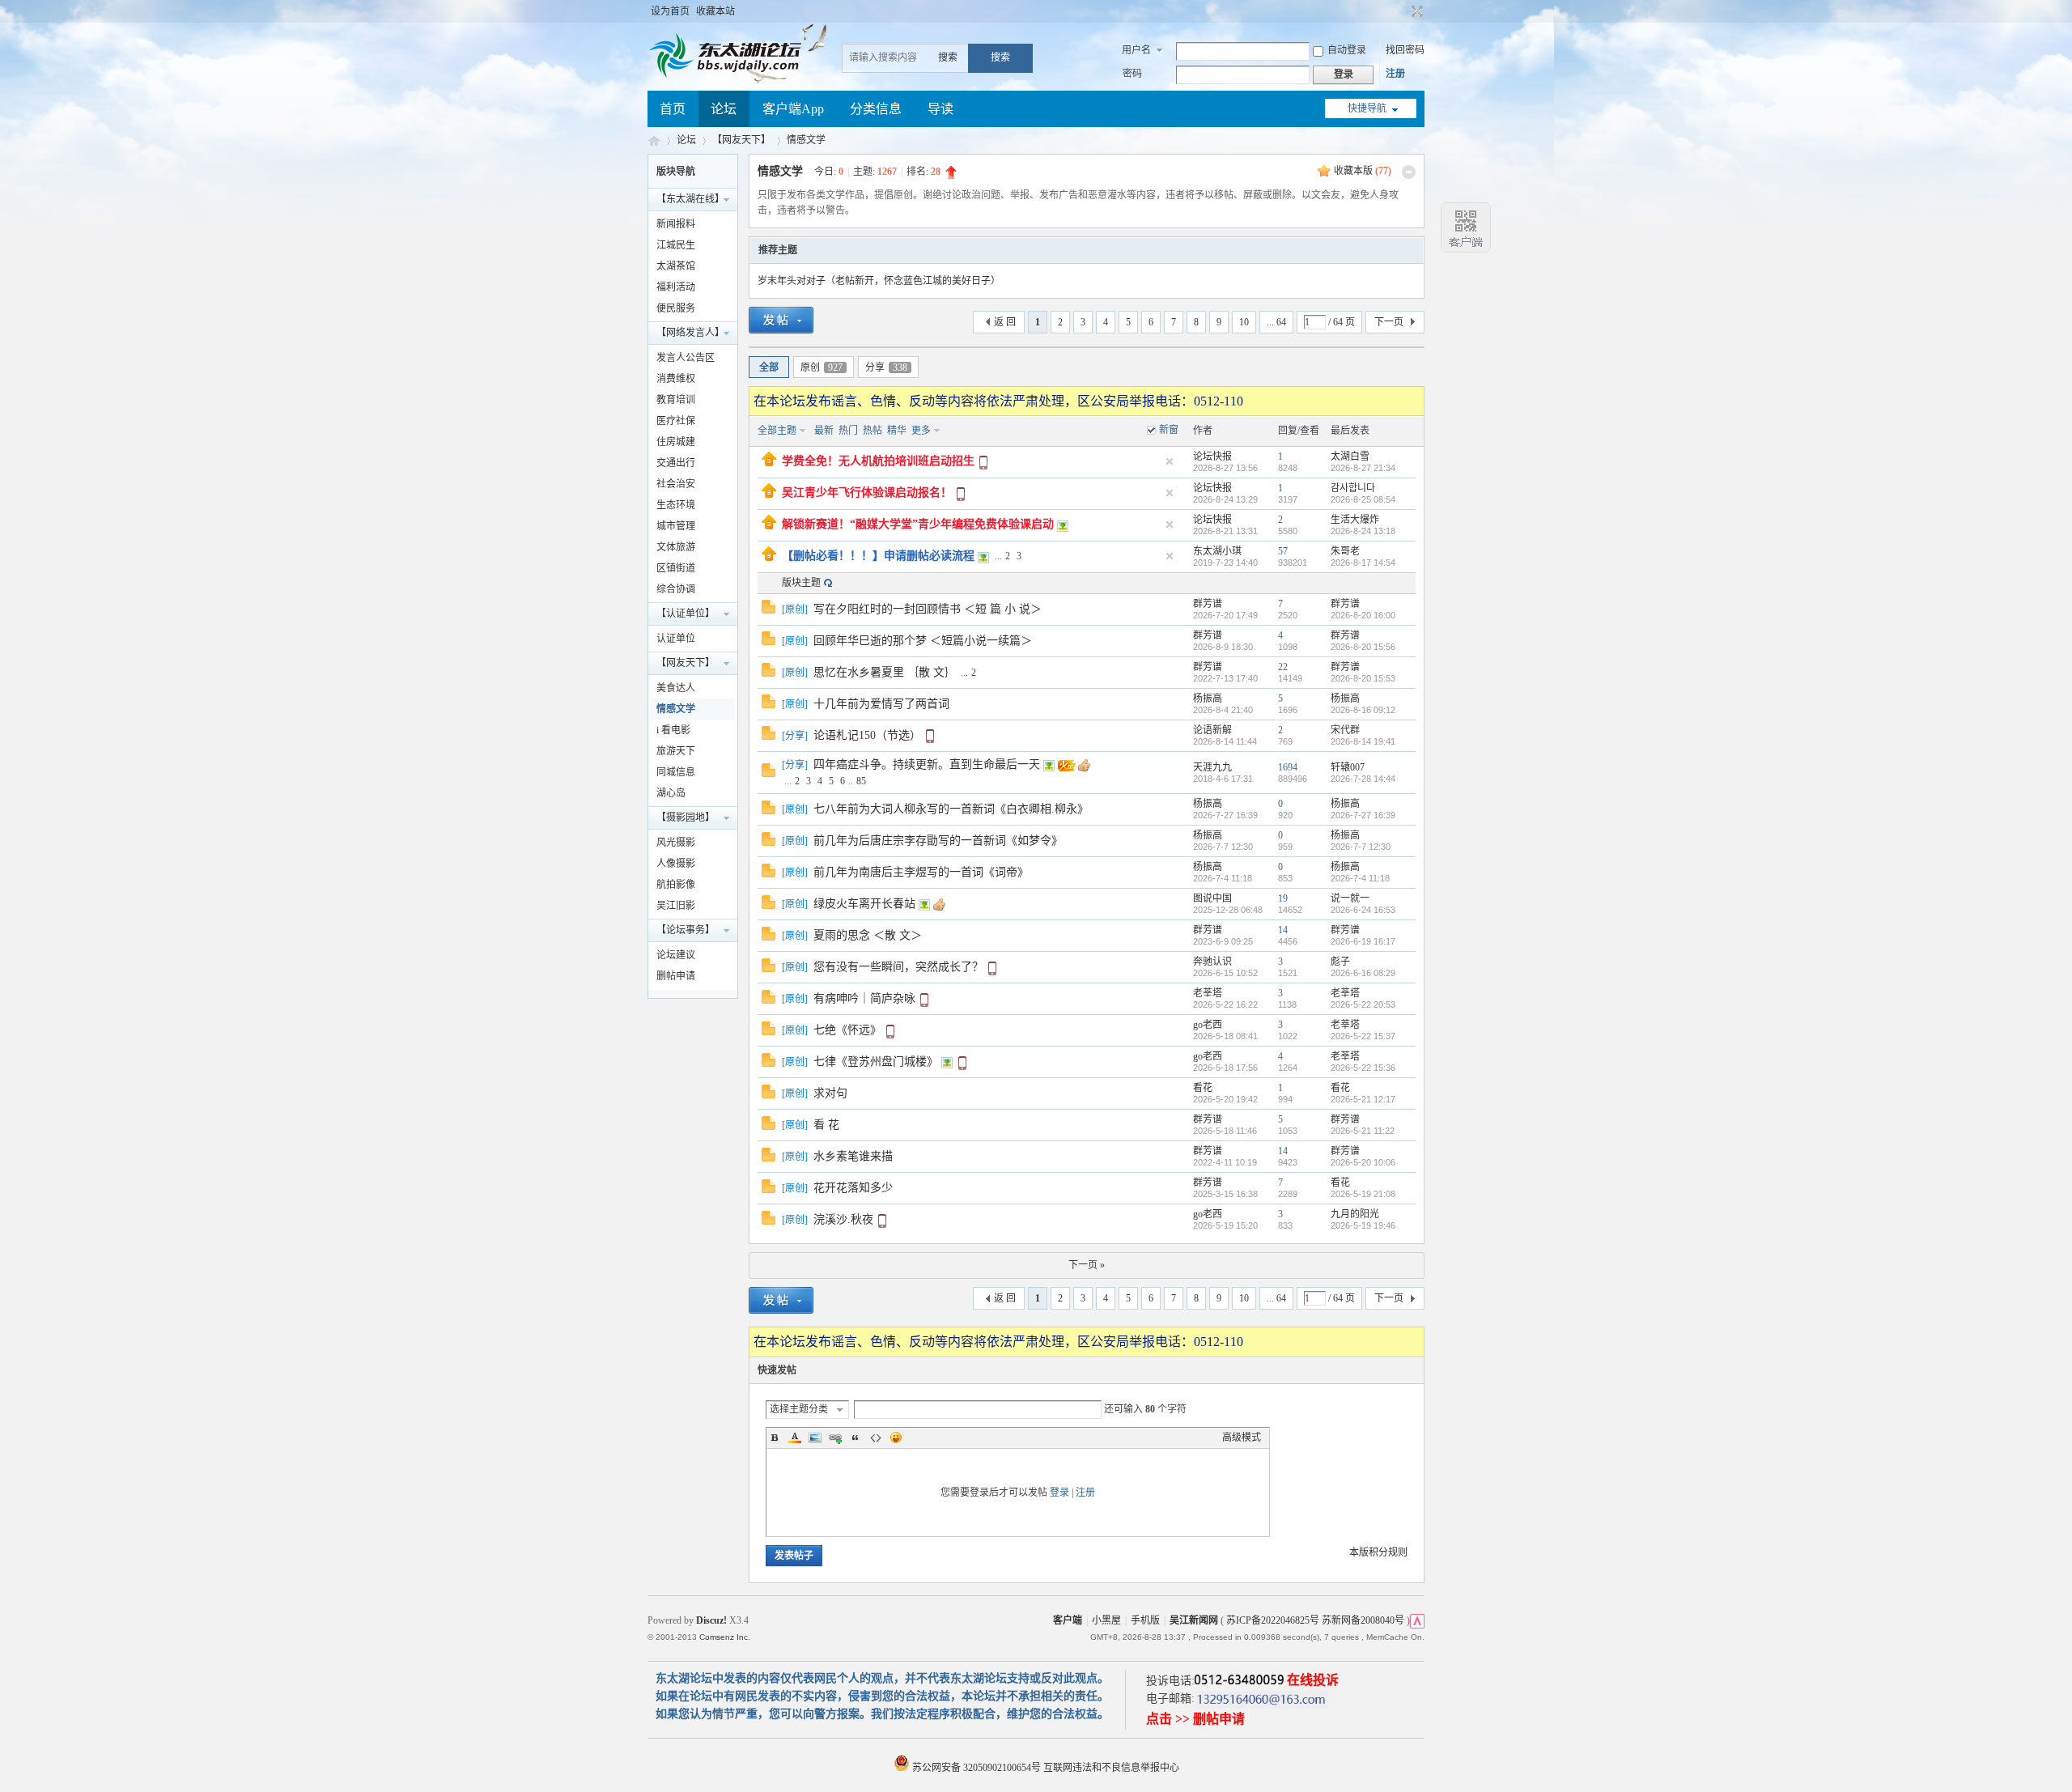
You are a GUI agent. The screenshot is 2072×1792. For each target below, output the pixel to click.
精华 (897, 431)
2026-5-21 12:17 (1363, 1099)
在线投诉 (1313, 1680)
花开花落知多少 (853, 1188)
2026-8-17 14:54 (1363, 563)
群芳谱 (1208, 604)
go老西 (1208, 1025)
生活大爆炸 (1355, 520)
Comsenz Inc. (725, 1637)
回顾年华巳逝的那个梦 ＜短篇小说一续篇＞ (923, 641)
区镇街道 (676, 568)
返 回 (1005, 322)
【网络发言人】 (690, 333)
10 (1244, 322)
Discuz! (711, 1620)
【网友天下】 (741, 140)
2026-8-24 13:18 (1363, 531)
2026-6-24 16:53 (1363, 910)
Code (876, 1437)
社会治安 (676, 484)
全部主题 (777, 431)
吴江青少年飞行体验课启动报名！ (867, 493)
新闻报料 (676, 224)
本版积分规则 (1378, 1552)
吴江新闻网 (1194, 1620)
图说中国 (1212, 898)
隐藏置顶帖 (1170, 461)
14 (1283, 930)
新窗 (1169, 430)
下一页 (1389, 322)
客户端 (1068, 1620)
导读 (940, 109)
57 (1283, 551)
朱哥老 (1345, 551)
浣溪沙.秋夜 (843, 1219)
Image (815, 1437)
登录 (1059, 1493)
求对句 (830, 1093)
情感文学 (806, 140)
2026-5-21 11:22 (1363, 1131)
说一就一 (1350, 898)
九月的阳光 (1355, 1214)
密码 (1132, 74)
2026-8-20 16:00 (1363, 615)
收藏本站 (715, 11)
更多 (921, 431)
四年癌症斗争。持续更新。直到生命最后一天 (927, 764)
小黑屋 (1106, 1620)
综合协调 (676, 589)
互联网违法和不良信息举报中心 (1111, 1768)
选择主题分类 (799, 1409)
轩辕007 (1348, 767)
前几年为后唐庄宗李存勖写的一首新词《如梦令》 (938, 841)
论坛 (724, 109)
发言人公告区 (686, 358)
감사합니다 (1353, 488)
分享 (886, 367)
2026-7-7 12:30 (1361, 847)
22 (1283, 667)
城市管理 (676, 526)
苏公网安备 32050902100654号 (977, 1768)
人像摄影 (676, 864)
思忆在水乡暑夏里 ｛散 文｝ (885, 672)
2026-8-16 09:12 (1363, 710)
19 (1283, 898)
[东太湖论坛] (728, 76)
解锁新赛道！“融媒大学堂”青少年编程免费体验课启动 (918, 524)
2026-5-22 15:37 (1363, 1036)
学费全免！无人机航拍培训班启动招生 (878, 461)
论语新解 (1212, 730)
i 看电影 (673, 730)
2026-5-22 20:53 (1363, 1004)
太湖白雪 (1350, 456)
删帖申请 (676, 976)
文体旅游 (676, 547)
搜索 (948, 57)
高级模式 (1242, 1437)
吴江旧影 (676, 906)
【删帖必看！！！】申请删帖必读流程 (878, 556)
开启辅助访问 (1402, 11)
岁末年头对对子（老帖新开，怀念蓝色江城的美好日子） (879, 281)
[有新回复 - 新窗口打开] (769, 610)
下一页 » (1087, 1265)
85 (861, 781)
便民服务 (676, 308)
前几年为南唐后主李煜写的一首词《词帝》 (921, 872)
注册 (1395, 74)
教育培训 (676, 400)
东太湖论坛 (654, 140)
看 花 (826, 1125)
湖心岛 (671, 793)
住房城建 (676, 442)
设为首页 (670, 11)
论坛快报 (1212, 456)
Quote (856, 1437)
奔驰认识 (1212, 962)
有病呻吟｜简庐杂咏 (864, 998)
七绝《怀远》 (847, 1030)
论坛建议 (676, 955)
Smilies (896, 1437)
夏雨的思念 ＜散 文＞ (868, 935)
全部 (769, 367)
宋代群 (1345, 730)
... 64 (1276, 322)
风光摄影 (676, 843)
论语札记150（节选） (867, 735)
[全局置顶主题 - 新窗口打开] (769, 463)
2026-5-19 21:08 (1363, 1194)
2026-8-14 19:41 (1363, 741)
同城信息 (676, 772)
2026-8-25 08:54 (1363, 499)
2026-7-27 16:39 (1363, 815)
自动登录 (1347, 50)
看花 (1203, 1088)
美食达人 (676, 688)
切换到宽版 (1415, 11)
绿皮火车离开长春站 (864, 904)
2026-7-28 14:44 (1363, 779)
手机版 (1145, 1620)
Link (835, 1437)
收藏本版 (1363, 171)
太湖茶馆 (676, 266)
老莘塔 (1208, 993)
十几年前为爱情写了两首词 (881, 704)
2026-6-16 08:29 (1363, 973)
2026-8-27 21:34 (1363, 468)
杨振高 (1208, 699)
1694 (1288, 767)
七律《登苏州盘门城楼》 (876, 1062)
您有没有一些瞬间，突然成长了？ (898, 967)
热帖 (873, 431)
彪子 (1340, 962)
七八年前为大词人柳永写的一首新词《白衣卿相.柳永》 (951, 809)
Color (795, 1437)
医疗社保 (676, 421)
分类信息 (876, 109)
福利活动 (676, 287)
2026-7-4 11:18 (1360, 878)
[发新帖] (781, 323)
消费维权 (676, 379)
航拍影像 (676, 885)
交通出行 (676, 463)
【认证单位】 (686, 614)
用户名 (1136, 50)
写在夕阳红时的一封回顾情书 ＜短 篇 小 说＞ (928, 609)
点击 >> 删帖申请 (1195, 1719)
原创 (822, 367)
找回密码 (1405, 50)
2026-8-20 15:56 (1363, 647)
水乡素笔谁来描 (853, 1156)
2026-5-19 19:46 (1363, 1225)
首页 (673, 109)
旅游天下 (676, 751)
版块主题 (801, 583)
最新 (824, 431)
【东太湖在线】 (690, 199)
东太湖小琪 (1217, 551)
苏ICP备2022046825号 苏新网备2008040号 (1315, 1620)
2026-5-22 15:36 (1363, 1068)
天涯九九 (1212, 767)
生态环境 (676, 505)
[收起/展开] (1409, 172)
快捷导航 (1367, 108)
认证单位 (676, 639)
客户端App (793, 109)
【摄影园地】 (686, 817)
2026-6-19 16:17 (1363, 941)
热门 (848, 431)
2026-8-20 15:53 (1363, 678)
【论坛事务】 (686, 930)
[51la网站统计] (1417, 1620)
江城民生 (676, 245)
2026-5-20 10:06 (1363, 1162)
